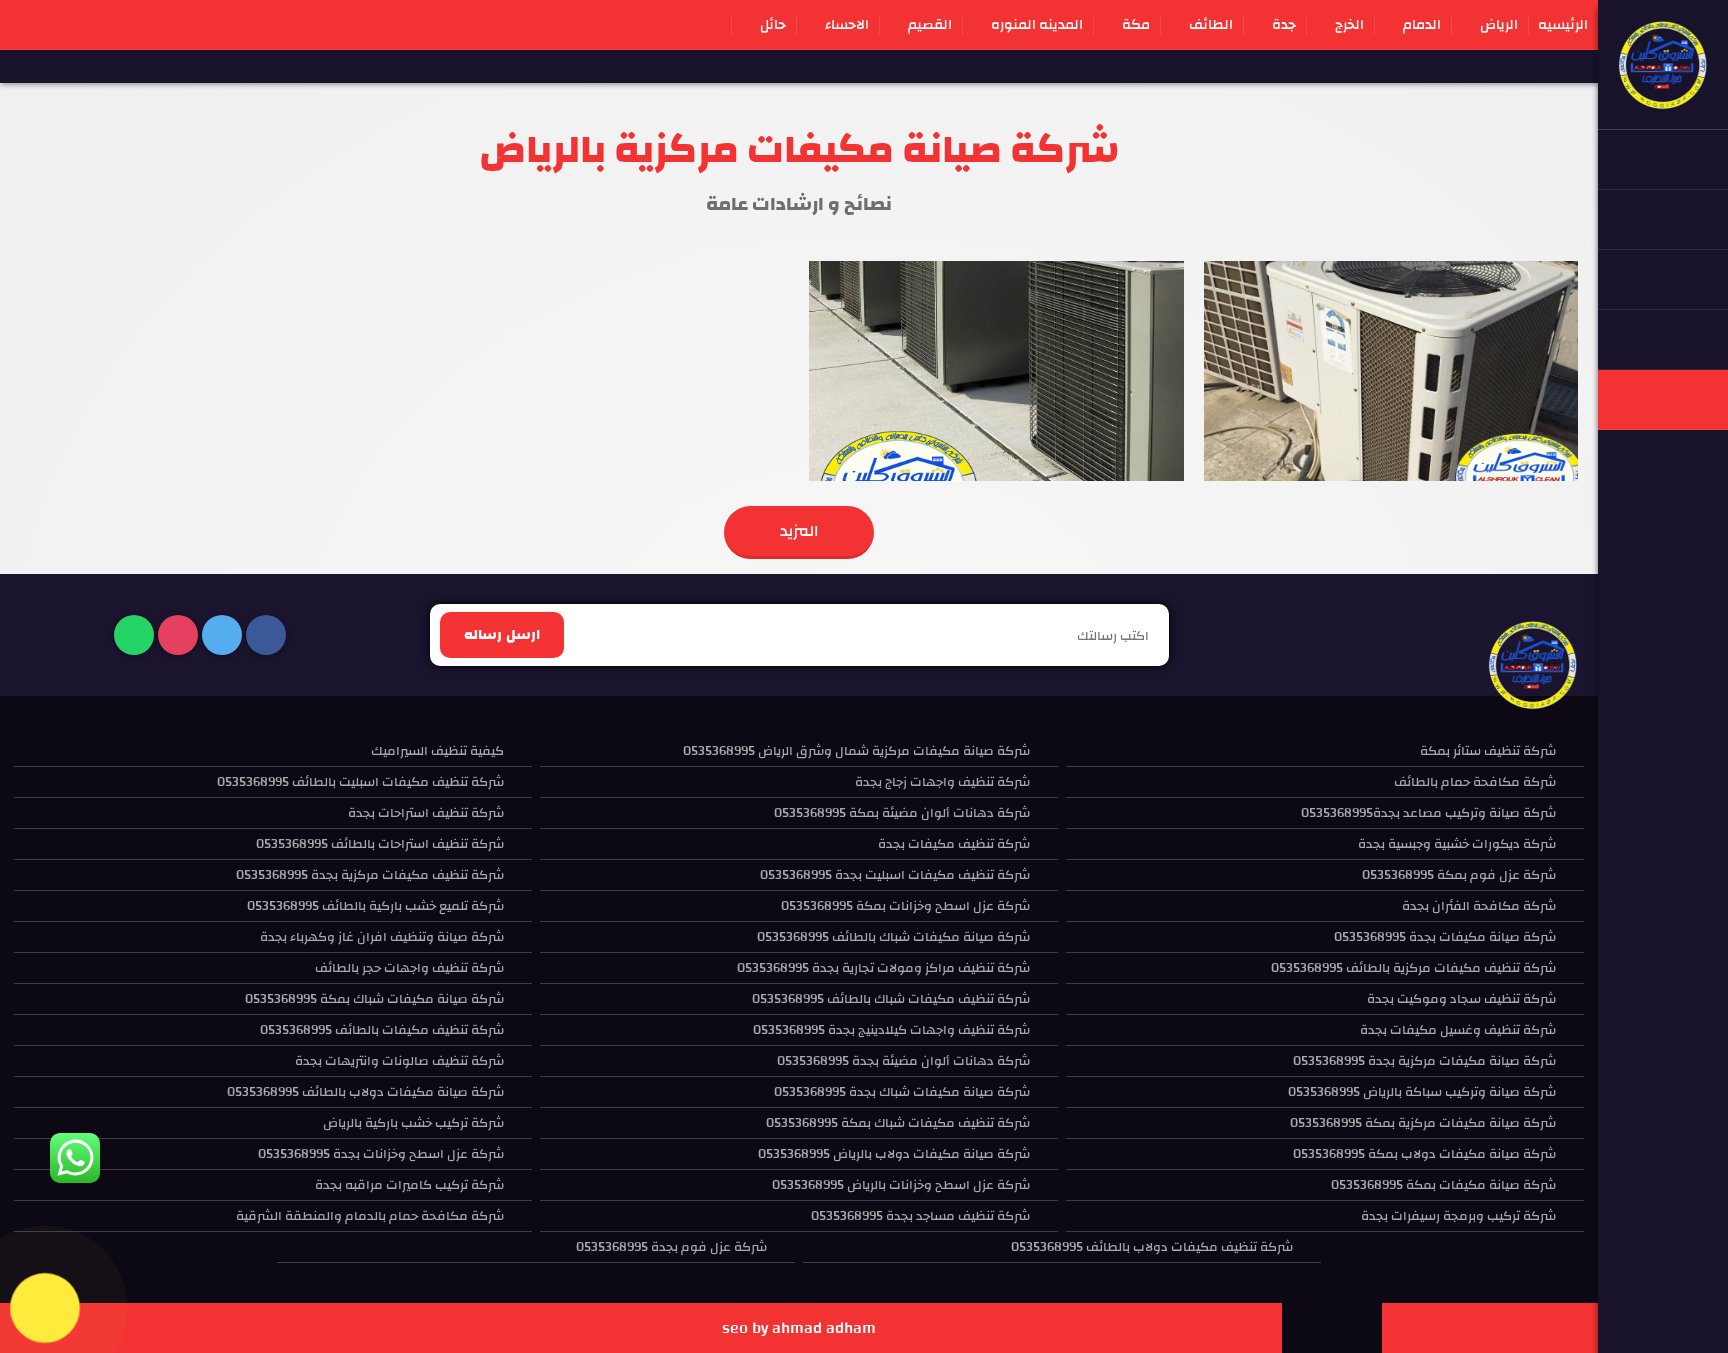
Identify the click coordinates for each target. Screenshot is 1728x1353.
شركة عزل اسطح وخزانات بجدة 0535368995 (381, 1154)
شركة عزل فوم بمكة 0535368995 (1459, 875)
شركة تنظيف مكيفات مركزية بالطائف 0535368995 (1413, 968)
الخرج (1349, 25)
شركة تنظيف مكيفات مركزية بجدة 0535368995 (370, 875)
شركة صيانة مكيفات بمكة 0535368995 (1443, 1185)
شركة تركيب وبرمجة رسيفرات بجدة (1458, 1216)
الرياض (1499, 25)
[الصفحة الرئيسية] (1663, 100)
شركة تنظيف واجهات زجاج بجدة (942, 782)
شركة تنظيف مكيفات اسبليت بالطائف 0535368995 (360, 782)
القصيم (930, 25)
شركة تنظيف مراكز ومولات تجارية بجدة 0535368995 (883, 968)
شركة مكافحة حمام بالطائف (1475, 782)
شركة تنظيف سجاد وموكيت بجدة (1461, 999)
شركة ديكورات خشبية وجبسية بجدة (1457, 844)
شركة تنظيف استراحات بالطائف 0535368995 (380, 844)
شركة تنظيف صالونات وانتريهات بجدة (399, 1061)
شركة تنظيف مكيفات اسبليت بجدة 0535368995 (895, 875)
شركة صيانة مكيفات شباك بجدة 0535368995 (902, 1092)
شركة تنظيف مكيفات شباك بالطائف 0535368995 (891, 999)
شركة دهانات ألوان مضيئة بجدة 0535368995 (903, 1061)
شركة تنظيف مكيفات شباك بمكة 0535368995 (898, 1123)
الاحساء (847, 25)
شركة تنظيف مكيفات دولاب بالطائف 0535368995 (1152, 1247)
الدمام (1422, 25)
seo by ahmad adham (799, 1328)
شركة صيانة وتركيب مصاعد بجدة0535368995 (1428, 813)
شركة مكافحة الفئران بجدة (1479, 906)
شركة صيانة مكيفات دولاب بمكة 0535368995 (1424, 1154)
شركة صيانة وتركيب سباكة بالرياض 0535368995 (1422, 1092)
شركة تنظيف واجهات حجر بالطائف (409, 968)
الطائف (1211, 25)
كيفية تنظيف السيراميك (437, 751)
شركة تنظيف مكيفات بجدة (954, 844)
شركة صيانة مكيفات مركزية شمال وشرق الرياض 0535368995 (856, 751)
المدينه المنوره (1037, 25)
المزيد (799, 531)
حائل (773, 25)
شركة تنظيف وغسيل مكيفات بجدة (1458, 1030)
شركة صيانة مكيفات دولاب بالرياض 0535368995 (894, 1154)
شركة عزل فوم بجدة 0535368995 (671, 1247)
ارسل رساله (502, 635)
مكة (1136, 25)
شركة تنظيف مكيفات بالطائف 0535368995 (382, 1030)
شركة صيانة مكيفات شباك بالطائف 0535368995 (893, 937)
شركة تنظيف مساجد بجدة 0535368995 (920, 1216)
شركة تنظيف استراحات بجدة (426, 813)
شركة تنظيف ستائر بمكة (1488, 751)
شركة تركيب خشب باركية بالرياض (413, 1123)
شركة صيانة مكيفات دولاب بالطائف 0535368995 (365, 1092)
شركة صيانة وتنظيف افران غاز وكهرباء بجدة (382, 937)
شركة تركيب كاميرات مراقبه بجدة (409, 1185)
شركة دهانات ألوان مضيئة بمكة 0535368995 (902, 813)
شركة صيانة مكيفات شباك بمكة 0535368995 (374, 999)
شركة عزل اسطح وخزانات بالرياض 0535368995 (901, 1185)
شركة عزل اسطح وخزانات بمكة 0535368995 (905, 906)
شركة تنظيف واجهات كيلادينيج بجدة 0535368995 (891, 1030)
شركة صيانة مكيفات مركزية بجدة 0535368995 (1424, 1061)
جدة (1284, 25)
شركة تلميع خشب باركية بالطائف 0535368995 (375, 906)
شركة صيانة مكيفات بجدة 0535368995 (1445, 937)
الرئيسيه (1563, 25)
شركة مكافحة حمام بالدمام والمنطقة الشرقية (370, 1216)
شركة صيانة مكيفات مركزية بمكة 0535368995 (1423, 1123)
